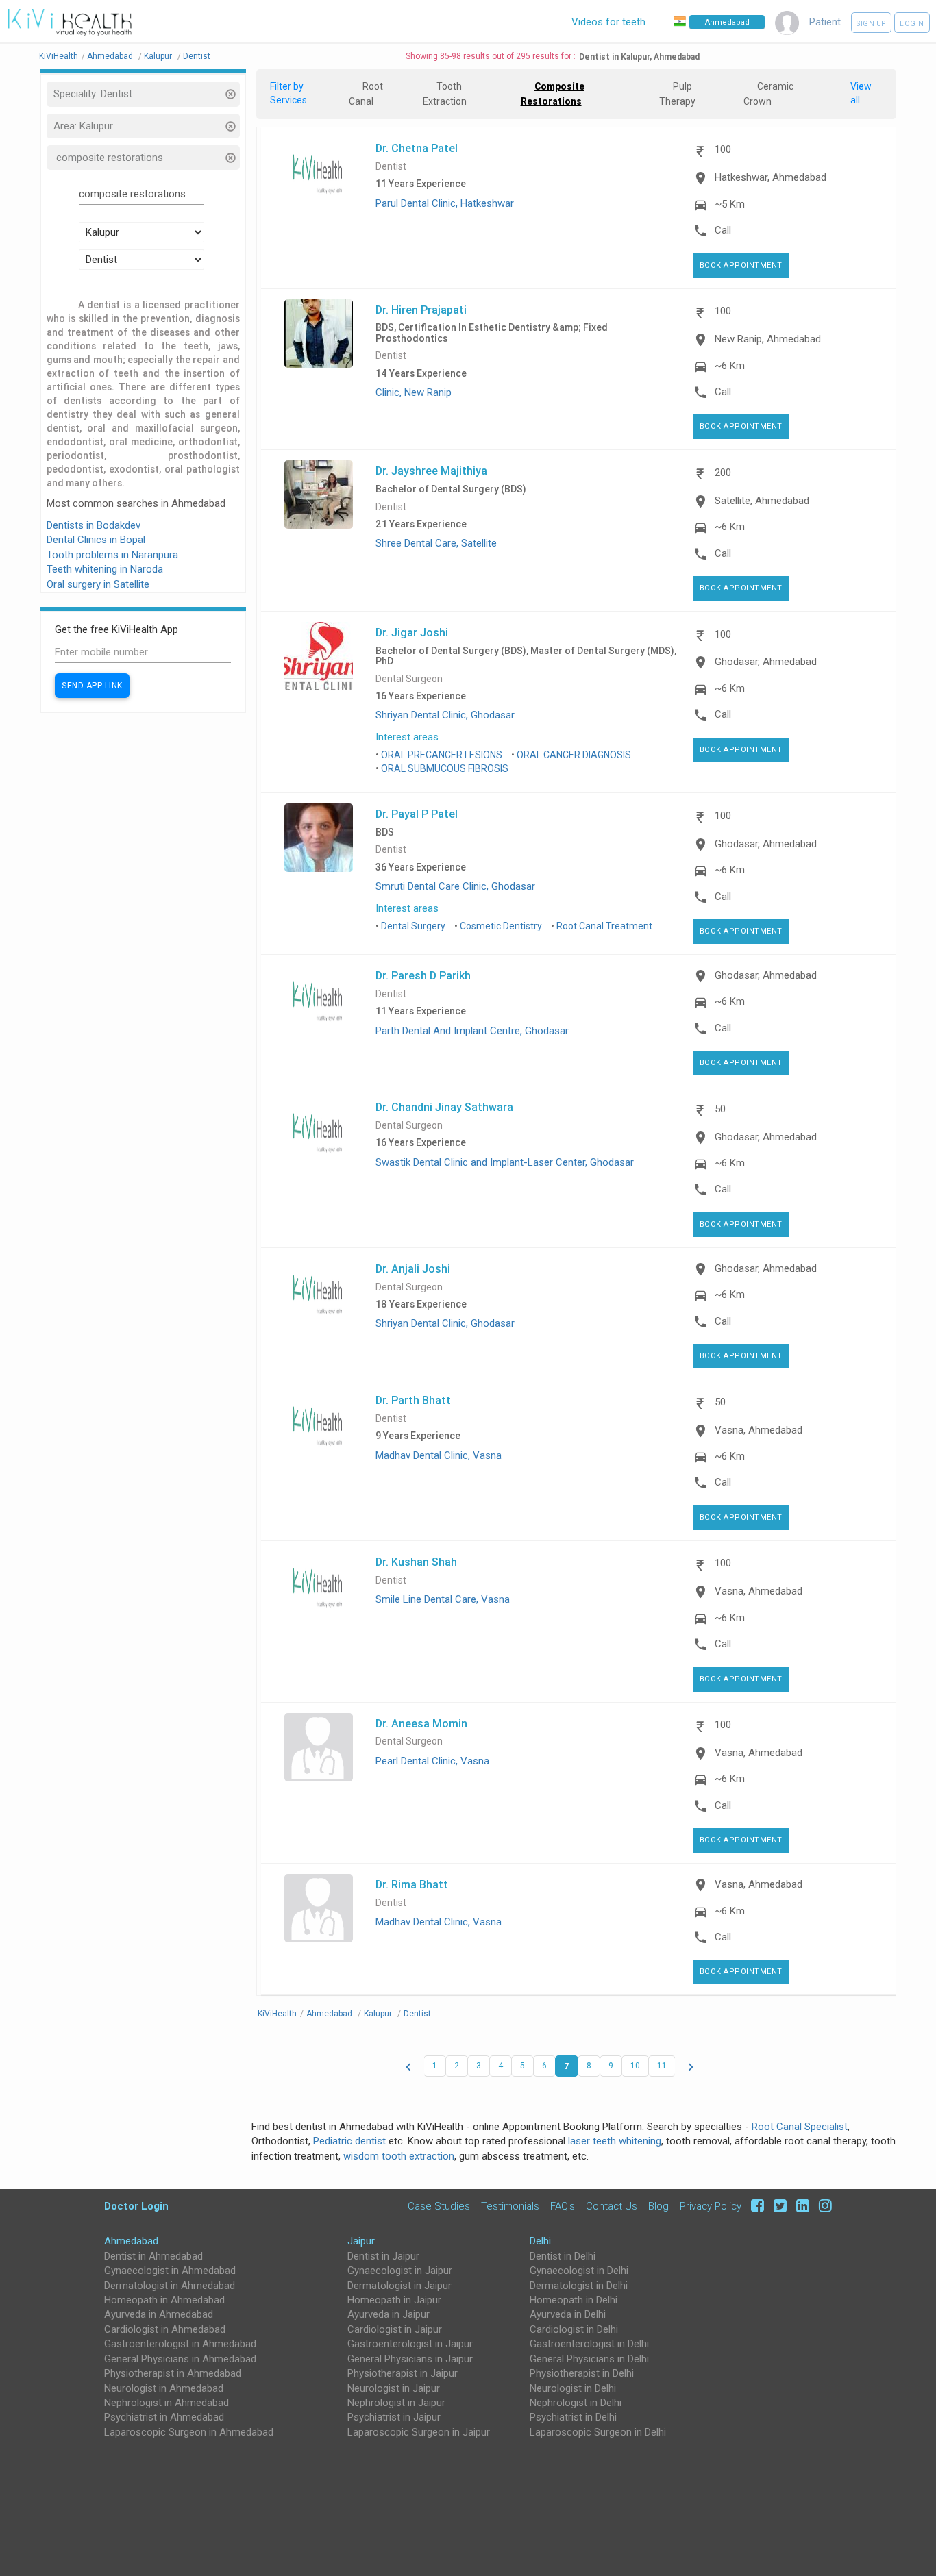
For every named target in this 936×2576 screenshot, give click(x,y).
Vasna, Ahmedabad (759, 1430)
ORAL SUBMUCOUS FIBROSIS (445, 768)
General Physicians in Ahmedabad (180, 2359)
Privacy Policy (711, 2206)
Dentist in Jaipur (383, 2256)
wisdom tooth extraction (399, 2156)
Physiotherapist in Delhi (582, 2373)
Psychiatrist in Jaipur (394, 2417)
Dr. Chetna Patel (417, 148)
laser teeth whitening (615, 2141)
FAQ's (563, 2206)
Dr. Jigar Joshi (412, 632)
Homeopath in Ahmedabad (164, 2300)
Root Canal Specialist (800, 2127)
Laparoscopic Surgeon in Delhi (598, 2432)
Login (912, 24)
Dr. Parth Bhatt (413, 1400)
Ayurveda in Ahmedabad (159, 2314)
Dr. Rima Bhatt (412, 1884)
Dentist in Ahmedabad (153, 2256)
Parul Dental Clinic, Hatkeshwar (445, 203)
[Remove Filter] (230, 96)
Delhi (540, 2241)
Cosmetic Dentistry (501, 926)
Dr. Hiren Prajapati (421, 310)
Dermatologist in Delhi (579, 2286)
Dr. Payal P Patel (417, 814)
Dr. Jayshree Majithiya (431, 471)
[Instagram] (822, 2206)
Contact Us (612, 2206)
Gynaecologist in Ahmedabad (170, 2271)
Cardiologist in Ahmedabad (165, 2329)
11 (662, 2066)
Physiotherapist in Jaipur (403, 2373)
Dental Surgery (413, 926)
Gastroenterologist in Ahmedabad (180, 2344)
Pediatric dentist (349, 2141)
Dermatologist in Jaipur (399, 2286)
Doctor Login (136, 2206)
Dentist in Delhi (563, 2256)
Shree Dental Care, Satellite (436, 543)
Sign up (871, 24)
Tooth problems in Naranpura (112, 555)
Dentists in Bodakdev (94, 525)
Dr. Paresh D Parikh (423, 975)
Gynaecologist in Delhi (579, 2271)
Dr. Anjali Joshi (413, 1268)
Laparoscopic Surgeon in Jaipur (419, 2432)
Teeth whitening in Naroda (105, 569)
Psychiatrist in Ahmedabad (164, 2417)
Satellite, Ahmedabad (762, 501)
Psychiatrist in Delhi (573, 2417)
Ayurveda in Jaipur (389, 2314)
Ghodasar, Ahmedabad (766, 662)
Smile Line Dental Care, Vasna (443, 1599)
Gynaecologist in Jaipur (400, 2271)
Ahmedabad (131, 2241)
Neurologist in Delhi (573, 2388)
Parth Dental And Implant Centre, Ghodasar (472, 1031)
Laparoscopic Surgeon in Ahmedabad (189, 2432)
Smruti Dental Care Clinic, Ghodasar (455, 886)
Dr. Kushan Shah (416, 1562)
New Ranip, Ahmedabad (768, 339)
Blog (658, 2206)
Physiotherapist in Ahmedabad (173, 2373)
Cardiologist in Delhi (574, 2329)
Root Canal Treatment (604, 926)
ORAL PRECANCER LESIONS (442, 755)
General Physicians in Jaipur (410, 2359)
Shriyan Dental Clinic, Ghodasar (445, 715)
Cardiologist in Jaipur (395, 2329)
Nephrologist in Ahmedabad (167, 2403)
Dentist (391, 167)
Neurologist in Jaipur (394, 2388)
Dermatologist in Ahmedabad (170, 2286)
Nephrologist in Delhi (576, 2403)
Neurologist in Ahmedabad (164, 2388)
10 (635, 2066)
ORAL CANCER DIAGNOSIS (574, 755)
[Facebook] (755, 2206)
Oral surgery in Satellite (98, 584)
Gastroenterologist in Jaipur (410, 2344)
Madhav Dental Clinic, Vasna (439, 1455)
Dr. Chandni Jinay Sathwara (444, 1107)
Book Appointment (741, 265)
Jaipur (361, 2241)
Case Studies (439, 2206)
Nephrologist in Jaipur (396, 2403)
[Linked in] (801, 2206)
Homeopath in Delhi (574, 2300)
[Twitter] (778, 2206)
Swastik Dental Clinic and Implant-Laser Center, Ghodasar (505, 1162)
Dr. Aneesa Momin (421, 1723)
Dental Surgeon (409, 679)
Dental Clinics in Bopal (96, 540)
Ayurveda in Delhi (568, 2314)
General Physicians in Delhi (589, 2359)
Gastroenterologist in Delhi (589, 2344)
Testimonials (510, 2206)
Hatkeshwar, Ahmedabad (771, 177)
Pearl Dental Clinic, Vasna (432, 1761)
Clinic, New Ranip (414, 392)
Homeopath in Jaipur (394, 2300)
